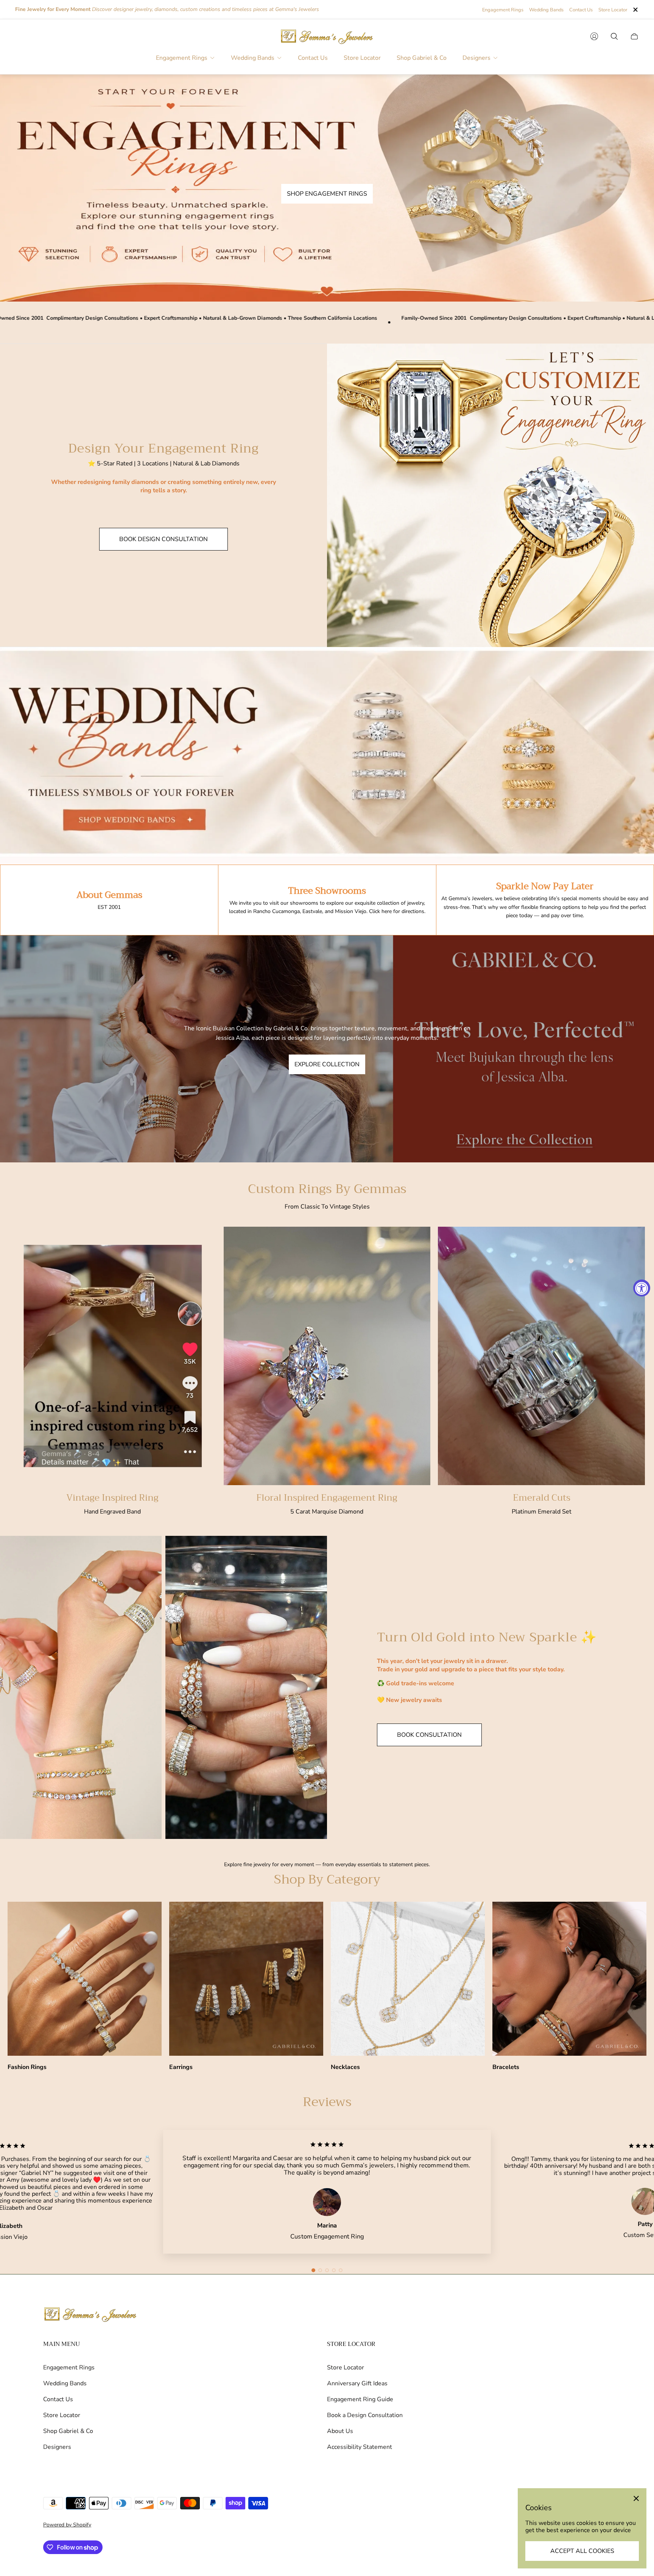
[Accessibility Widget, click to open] (642, 1288)
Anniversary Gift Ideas (357, 2383)
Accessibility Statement (360, 2447)
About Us (340, 2431)
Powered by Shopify (67, 2525)
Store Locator (613, 10)
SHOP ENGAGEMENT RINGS (327, 194)
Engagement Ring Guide (360, 2399)
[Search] (614, 36)
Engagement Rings (503, 10)
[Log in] (594, 36)
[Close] (636, 2498)
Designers (57, 2447)
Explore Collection (327, 1064)
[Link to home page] (90, 2315)
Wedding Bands (546, 10)
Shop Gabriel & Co (68, 2431)
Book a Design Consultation (365, 2415)
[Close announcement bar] (635, 10)
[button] (313, 2270)
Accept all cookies (582, 2551)
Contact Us (581, 10)
